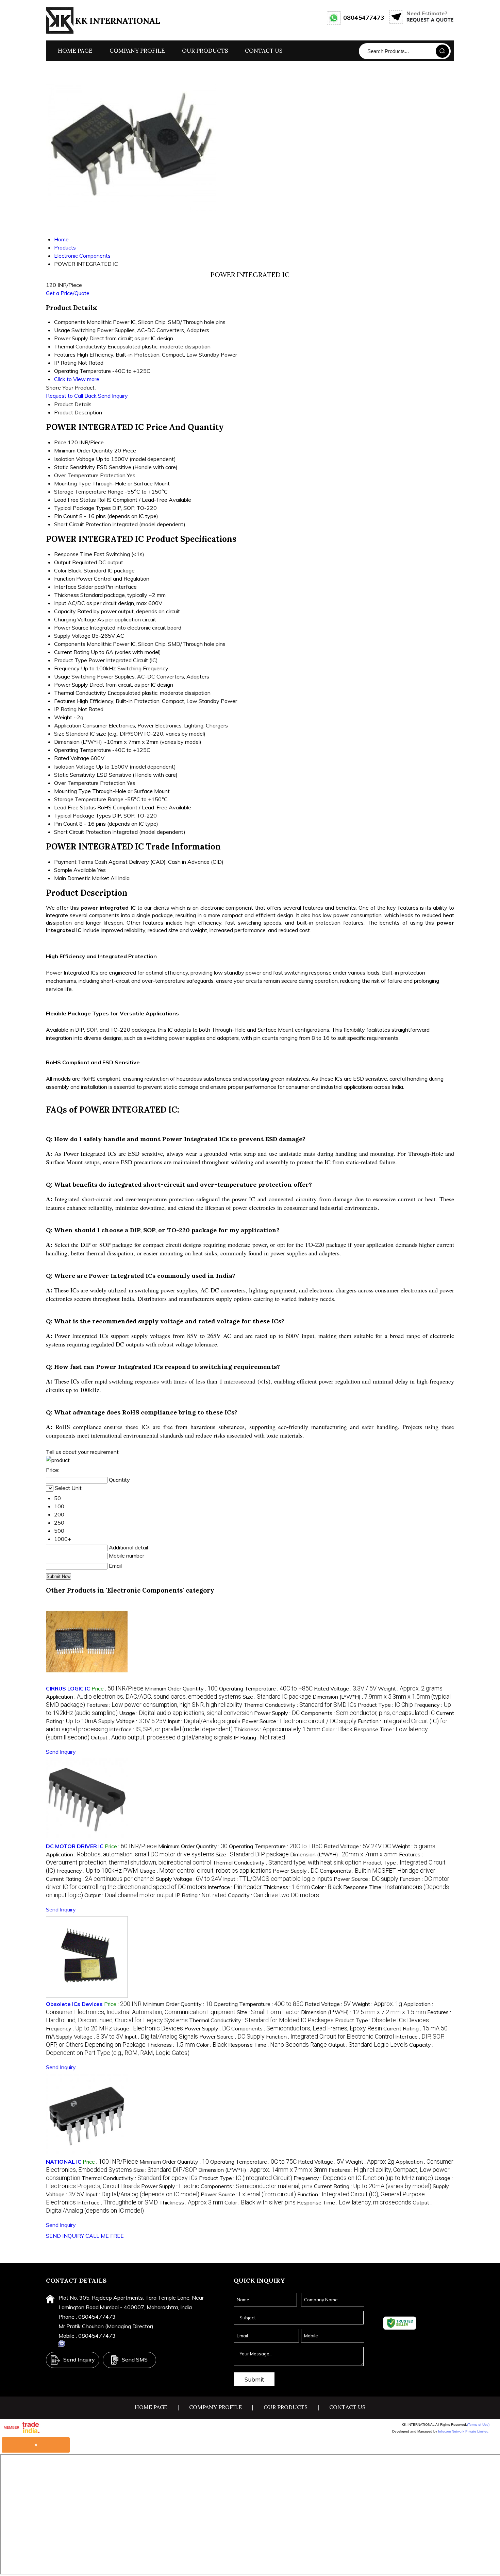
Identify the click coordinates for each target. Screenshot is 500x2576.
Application (68, 725)
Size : (277, 1697)
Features (65, 701)
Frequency (67, 668)
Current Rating (72, 652)
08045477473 (364, 18)
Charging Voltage (75, 619)
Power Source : (299, 1721)
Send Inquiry (113, 396)
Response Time (73, 554)
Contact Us (264, 51)
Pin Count (66, 516)
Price (60, 442)
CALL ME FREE (105, 2236)
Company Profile (137, 51)
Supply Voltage (72, 636)
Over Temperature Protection (90, 475)
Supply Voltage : (132, 1721)
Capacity (65, 611)
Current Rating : (100, 1879)
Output (62, 562)
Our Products (205, 51)
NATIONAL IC (64, 2162)
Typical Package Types (82, 508)
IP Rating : (259, 1737)
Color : (337, 1729)
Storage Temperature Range (89, 492)
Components (70, 644)
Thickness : (277, 1729)
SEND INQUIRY (65, 2236)
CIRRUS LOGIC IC (68, 1688)
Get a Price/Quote (68, 293)
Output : (162, 1737)
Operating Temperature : (266, 1688)
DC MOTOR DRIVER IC (75, 1846)
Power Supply (71, 685)
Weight (63, 717)
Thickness (66, 595)
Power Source (71, 628)
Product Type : (385, 1705)
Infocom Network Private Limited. (464, 2431)
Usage (62, 676)
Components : (368, 1713)
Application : (144, 1697)
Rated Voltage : (345, 1688)
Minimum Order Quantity (84, 450)
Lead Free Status (75, 500)
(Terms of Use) (478, 2425)
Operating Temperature (82, 750)
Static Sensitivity (75, 467)
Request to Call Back (71, 396)
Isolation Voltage (74, 459)
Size (59, 734)
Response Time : (278, 2045)
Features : (164, 1705)
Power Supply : (277, 1713)
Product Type (71, 660)
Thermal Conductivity (80, 693)
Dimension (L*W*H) (78, 742)
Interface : (171, 1729)
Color (60, 570)
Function (64, 579)
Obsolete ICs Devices (74, 2004)
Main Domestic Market (82, 878)
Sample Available (75, 870)
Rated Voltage (72, 758)
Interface (65, 587)
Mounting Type (72, 483)
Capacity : (273, 1895)
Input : (204, 1721)
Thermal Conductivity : (300, 1705)
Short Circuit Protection (82, 524)
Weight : (410, 1688)
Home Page (75, 51)
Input (60, 603)
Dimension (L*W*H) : (344, 1854)
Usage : (186, 1713)
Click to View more (77, 379)
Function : (330, 2037)
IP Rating (65, 709)
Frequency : (97, 1871)
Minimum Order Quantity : (181, 1688)
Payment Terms (74, 862)
